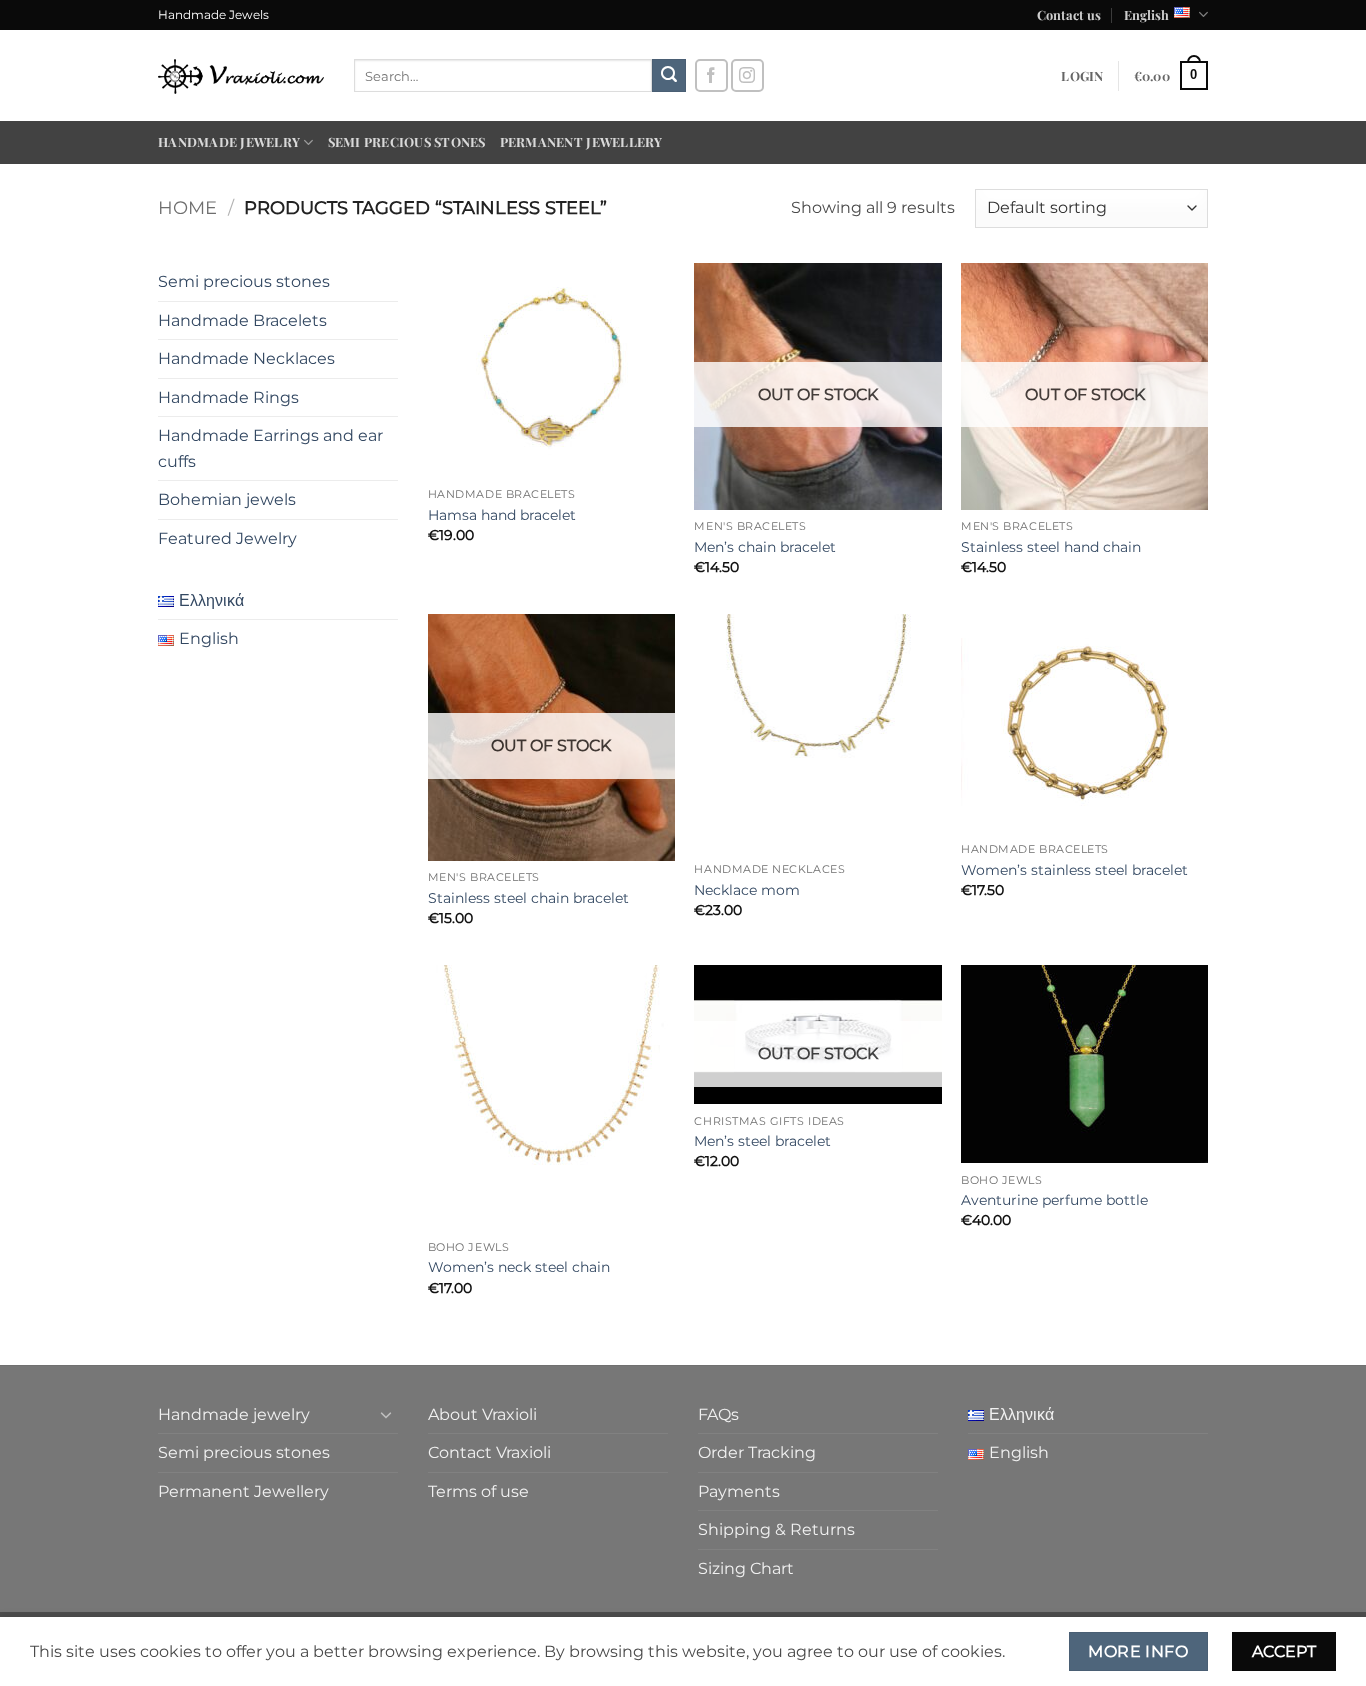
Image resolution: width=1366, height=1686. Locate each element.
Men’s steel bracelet (762, 1141)
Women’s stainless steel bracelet (1074, 870)
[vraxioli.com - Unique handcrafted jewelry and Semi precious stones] (241, 75)
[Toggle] (386, 1414)
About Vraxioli (482, 1414)
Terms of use (478, 1491)
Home (187, 207)
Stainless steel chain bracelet (528, 898)
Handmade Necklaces (246, 358)
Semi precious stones (407, 141)
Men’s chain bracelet (765, 547)
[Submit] (669, 76)
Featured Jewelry (227, 538)
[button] (1082, 76)
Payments (739, 1491)
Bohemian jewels (227, 499)
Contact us (1069, 14)
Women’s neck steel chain (519, 1267)
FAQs (718, 1414)
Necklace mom (747, 890)
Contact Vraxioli (489, 1452)
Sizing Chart (746, 1568)
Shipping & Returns (776, 1529)
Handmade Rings (228, 397)
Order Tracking (757, 1452)
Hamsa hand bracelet (502, 515)
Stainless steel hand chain (1051, 547)
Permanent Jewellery (581, 141)
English (1146, 14)
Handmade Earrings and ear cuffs (270, 448)
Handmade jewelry (229, 141)
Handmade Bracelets (242, 320)
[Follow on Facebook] (711, 75)
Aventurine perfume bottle (1054, 1200)
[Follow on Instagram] (747, 75)
